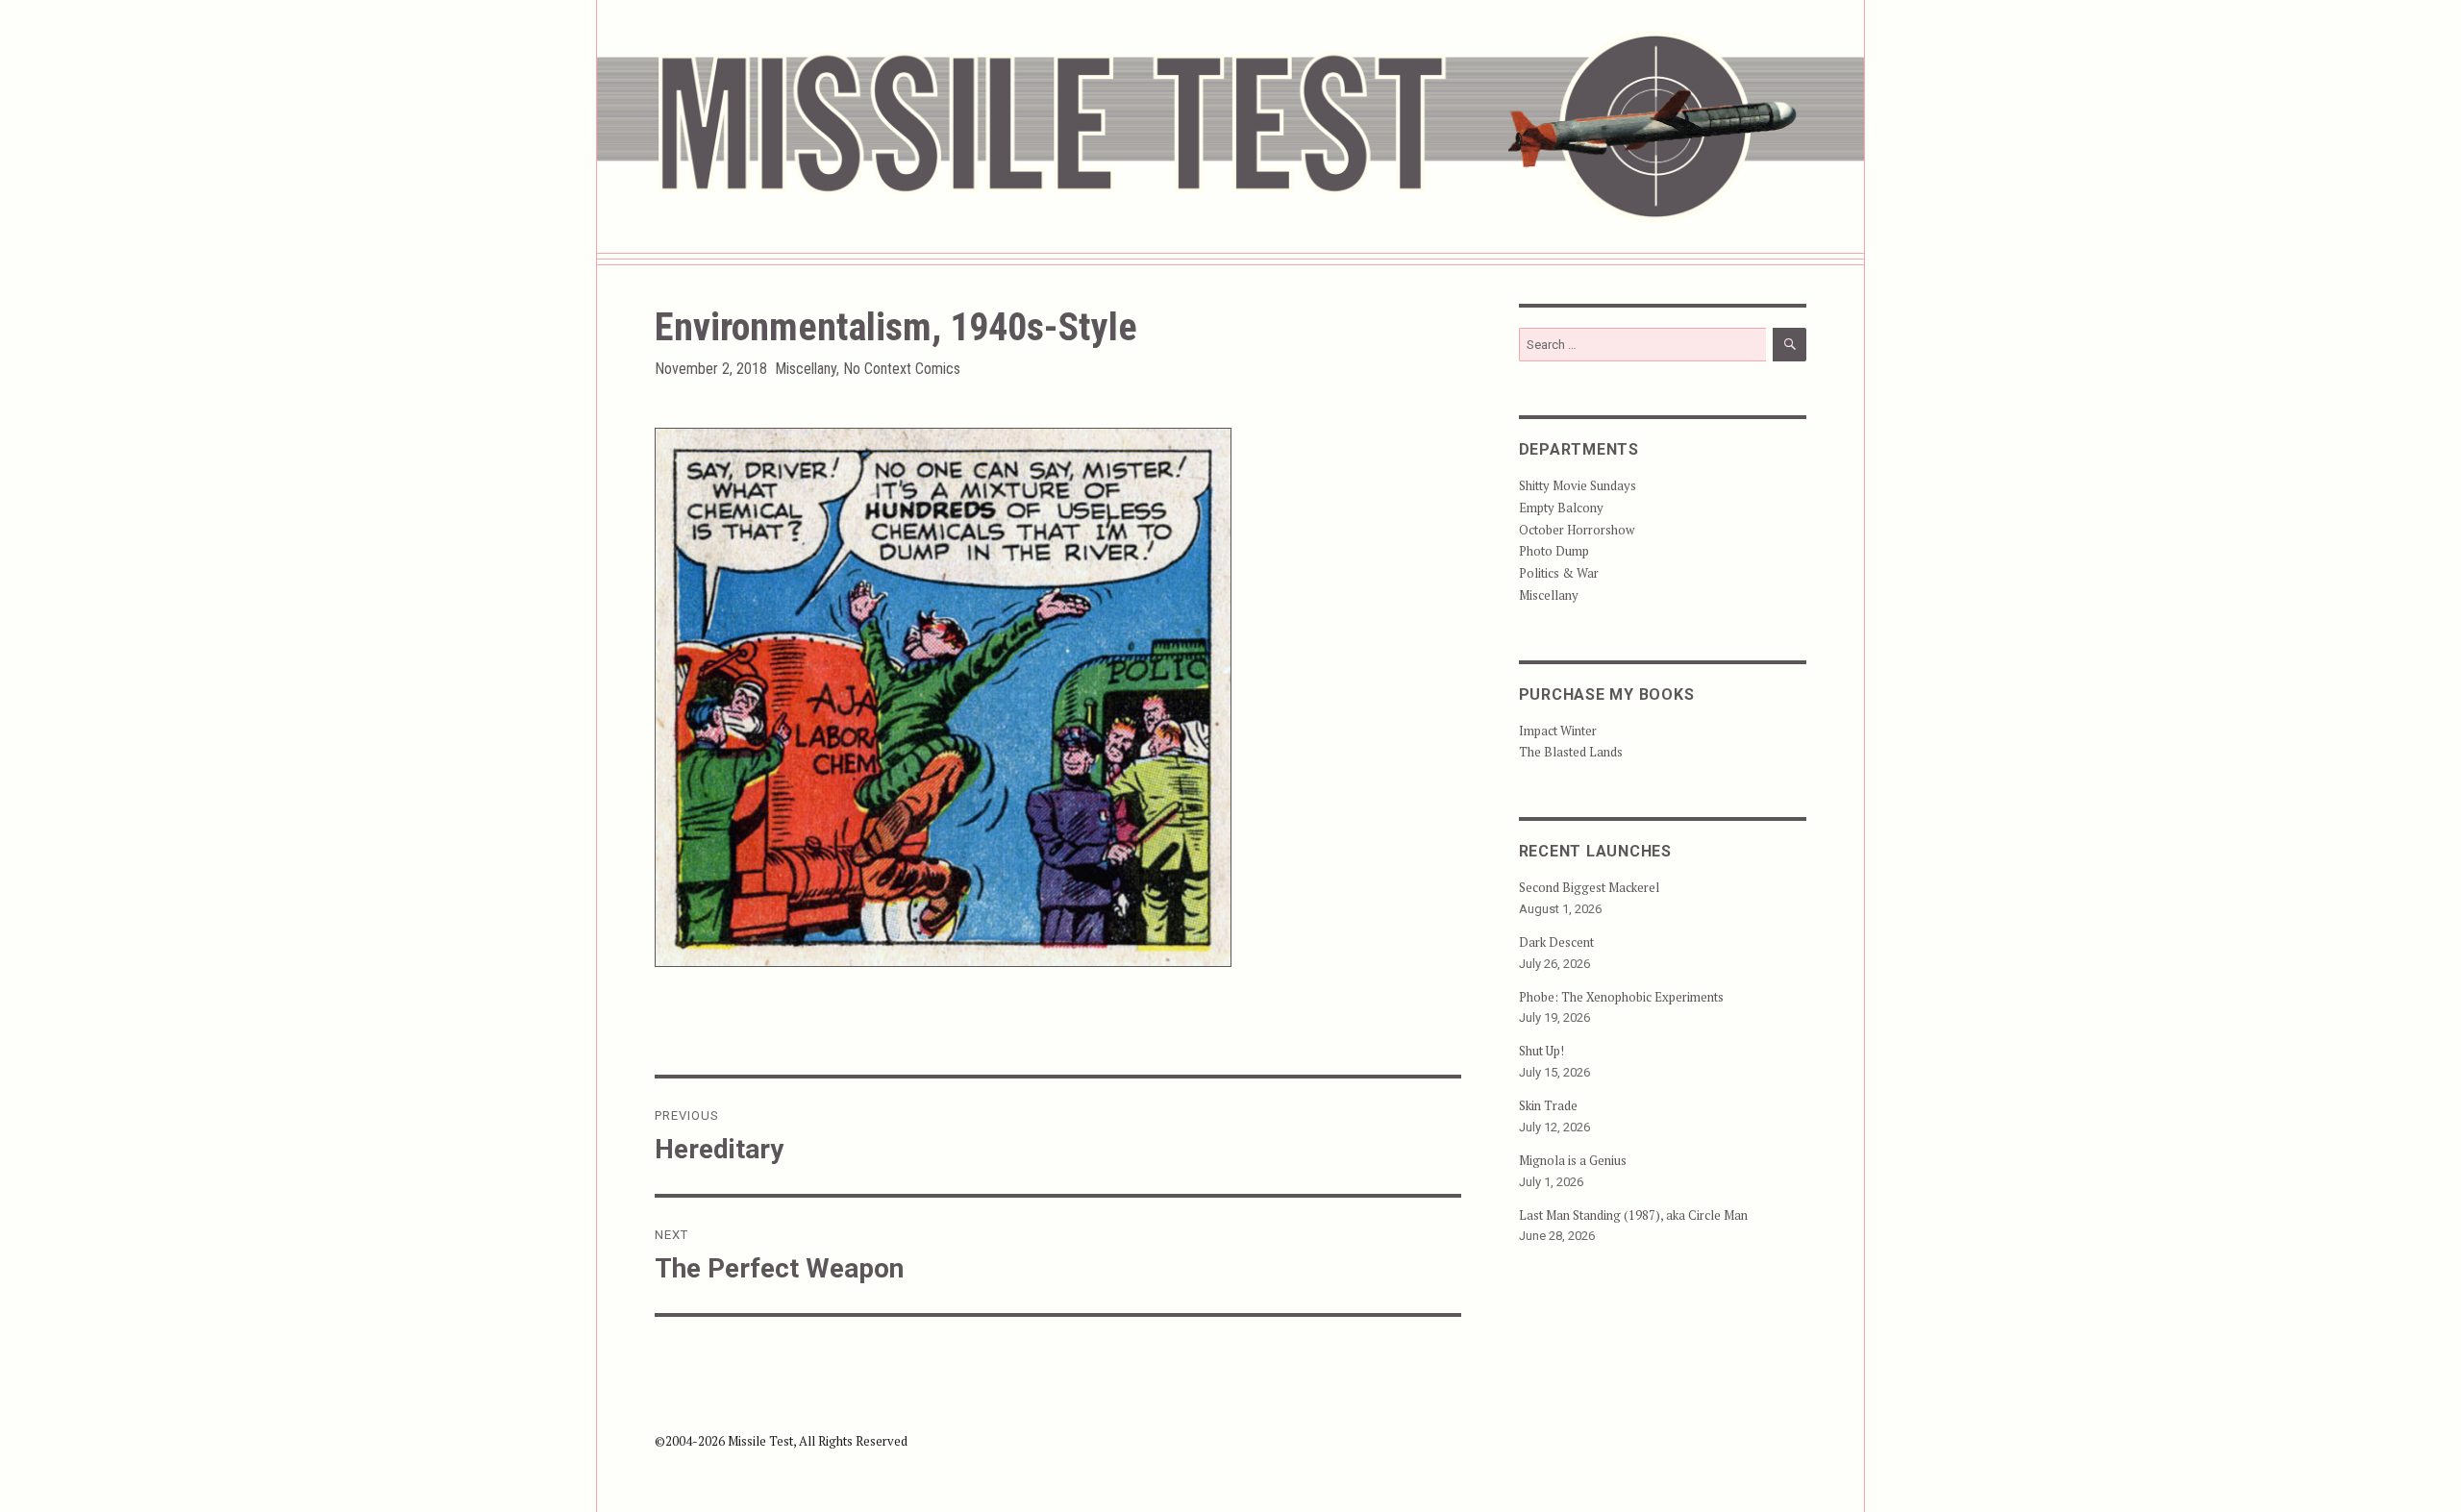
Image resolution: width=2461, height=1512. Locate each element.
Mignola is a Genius (1573, 1160)
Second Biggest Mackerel (1589, 887)
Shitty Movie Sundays (1578, 485)
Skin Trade (1548, 1105)
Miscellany (806, 369)
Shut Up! (1541, 1051)
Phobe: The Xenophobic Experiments (1621, 997)
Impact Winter (1558, 731)
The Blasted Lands (1571, 752)
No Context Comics (902, 369)
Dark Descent (1556, 942)
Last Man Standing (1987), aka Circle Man (1633, 1215)
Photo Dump (1554, 551)
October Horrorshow (1577, 530)
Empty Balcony (1561, 508)
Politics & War (1559, 573)
